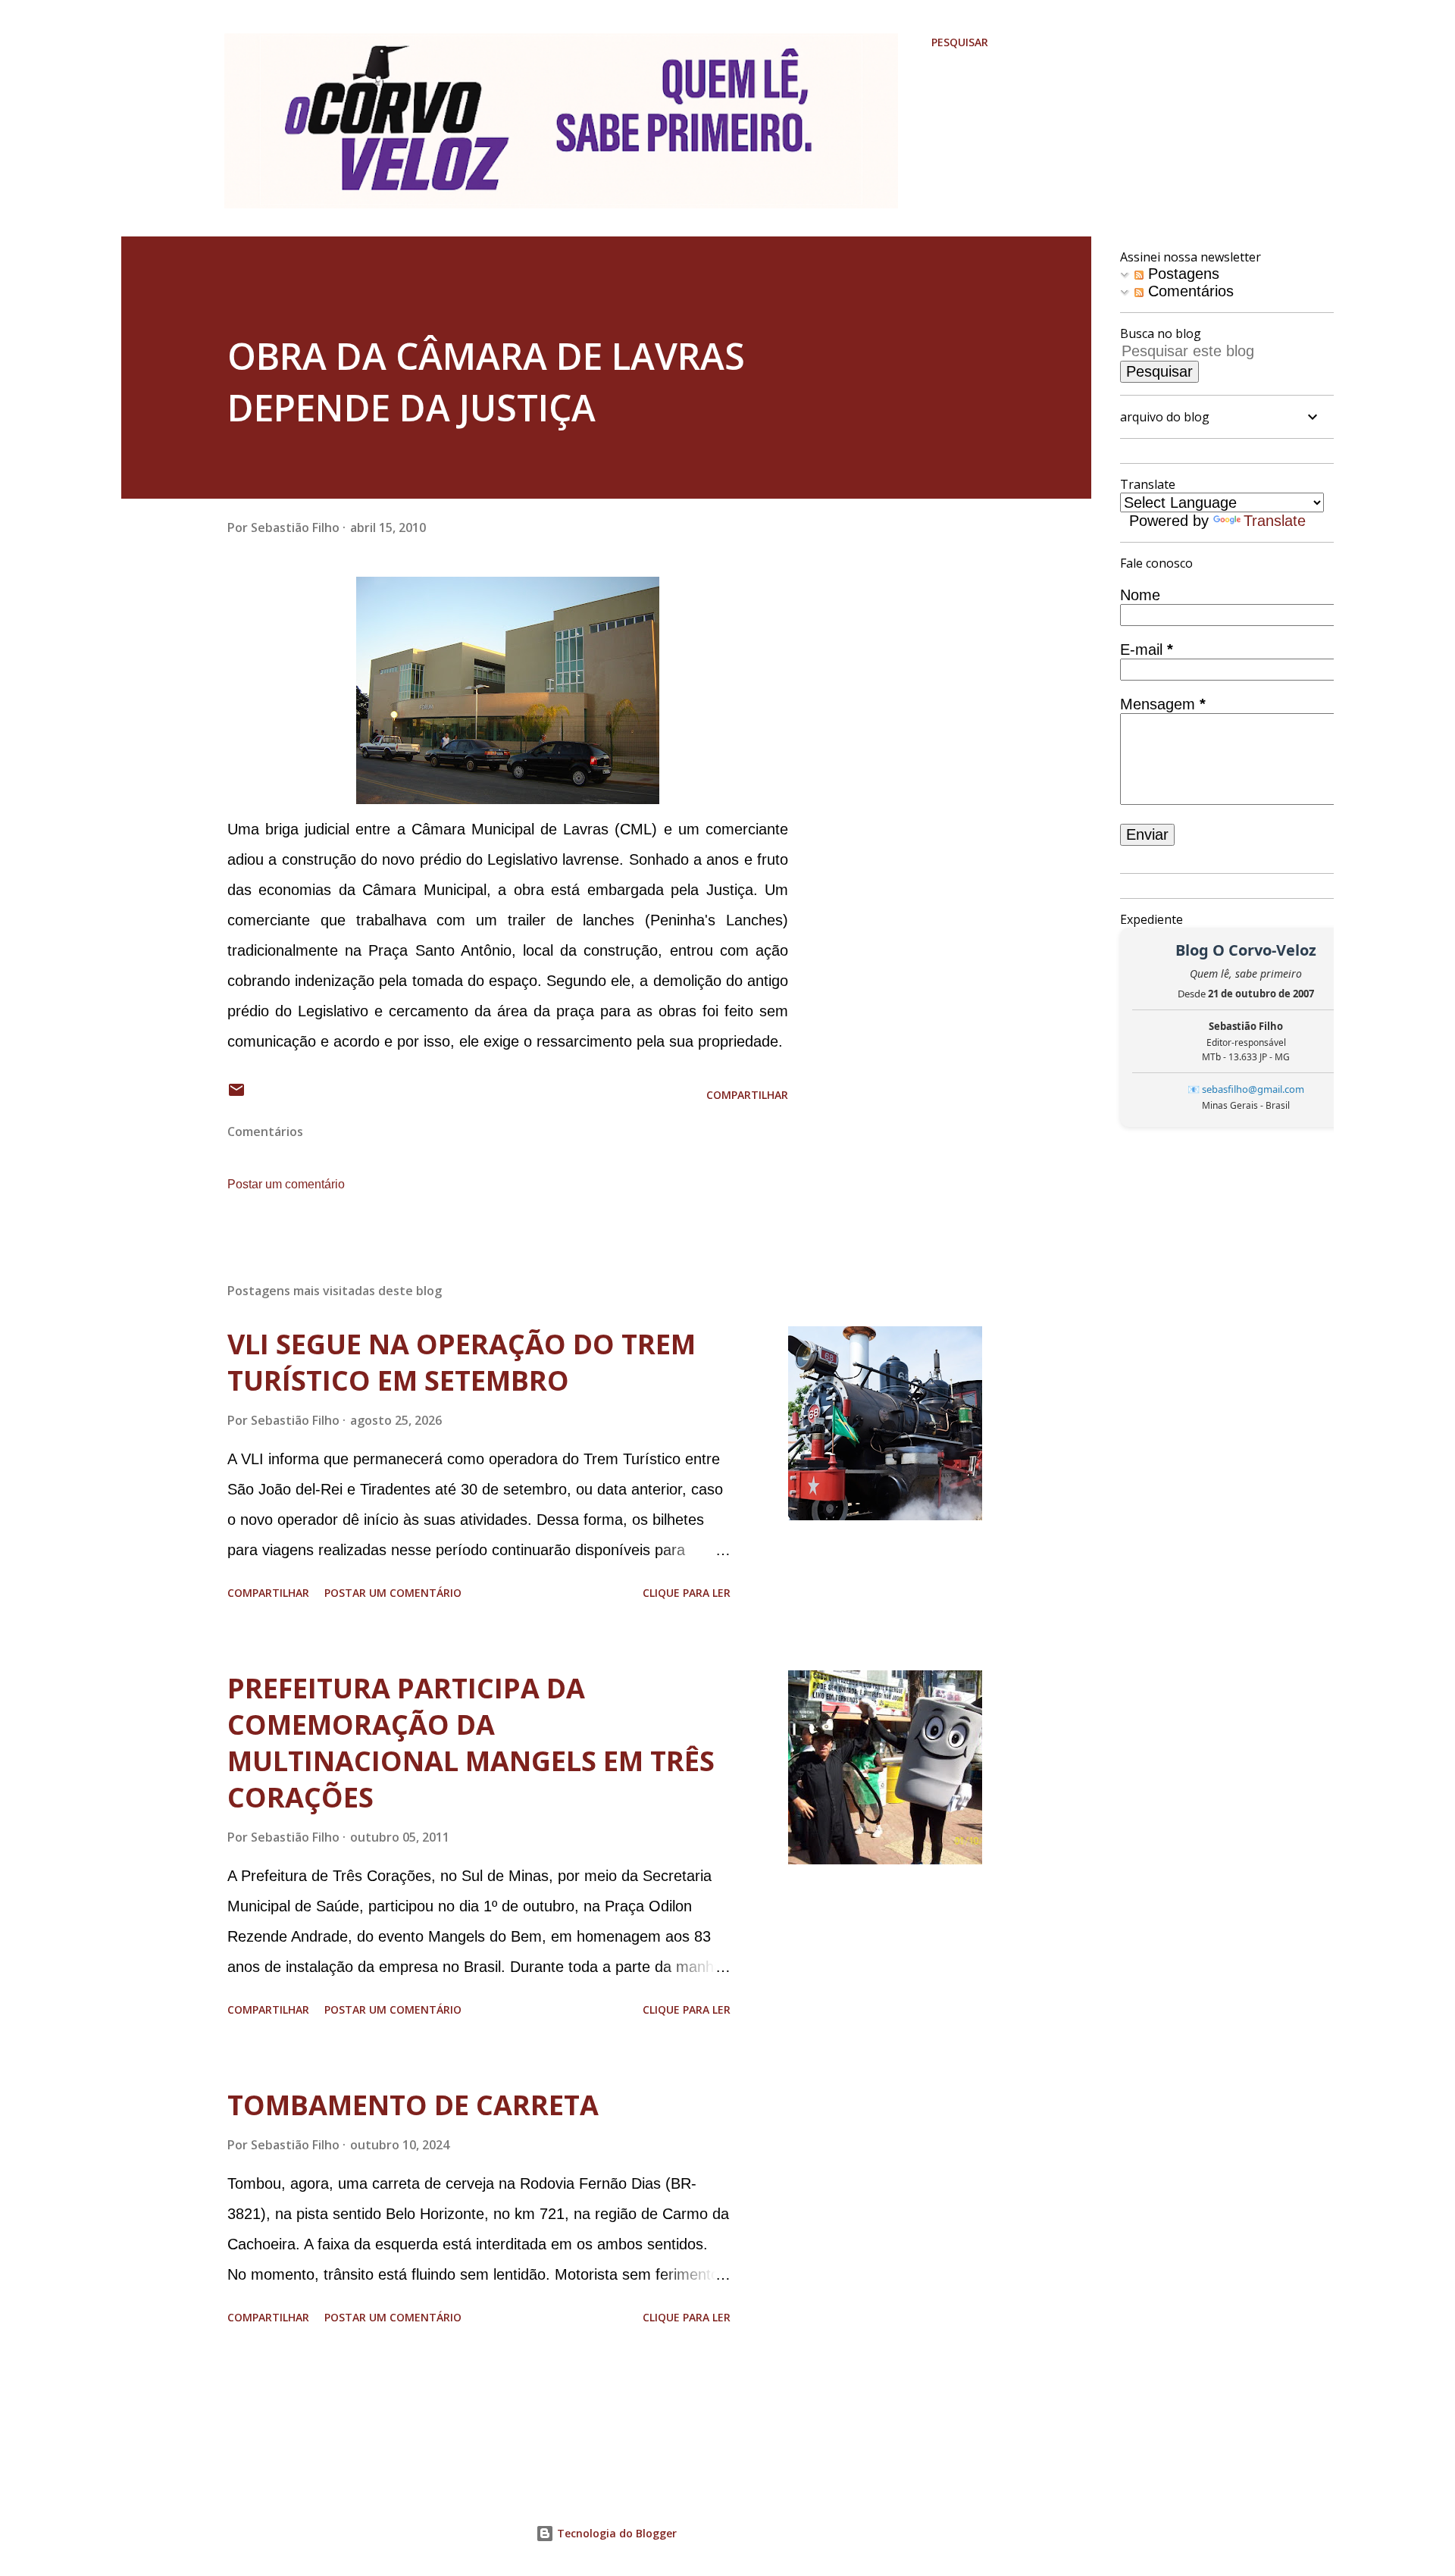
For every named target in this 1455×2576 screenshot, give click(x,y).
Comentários (1189, 291)
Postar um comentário (286, 1184)
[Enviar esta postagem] (236, 1095)
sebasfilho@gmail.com (1253, 1089)
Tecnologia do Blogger (615, 2533)
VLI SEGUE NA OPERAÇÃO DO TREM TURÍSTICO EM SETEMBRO (462, 1362)
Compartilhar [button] (747, 1095)
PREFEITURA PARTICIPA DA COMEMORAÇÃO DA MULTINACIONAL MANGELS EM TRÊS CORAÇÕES (471, 1743)
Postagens (1181, 274)
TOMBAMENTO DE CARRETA (413, 2105)
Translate (1275, 521)
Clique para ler (687, 1593)
